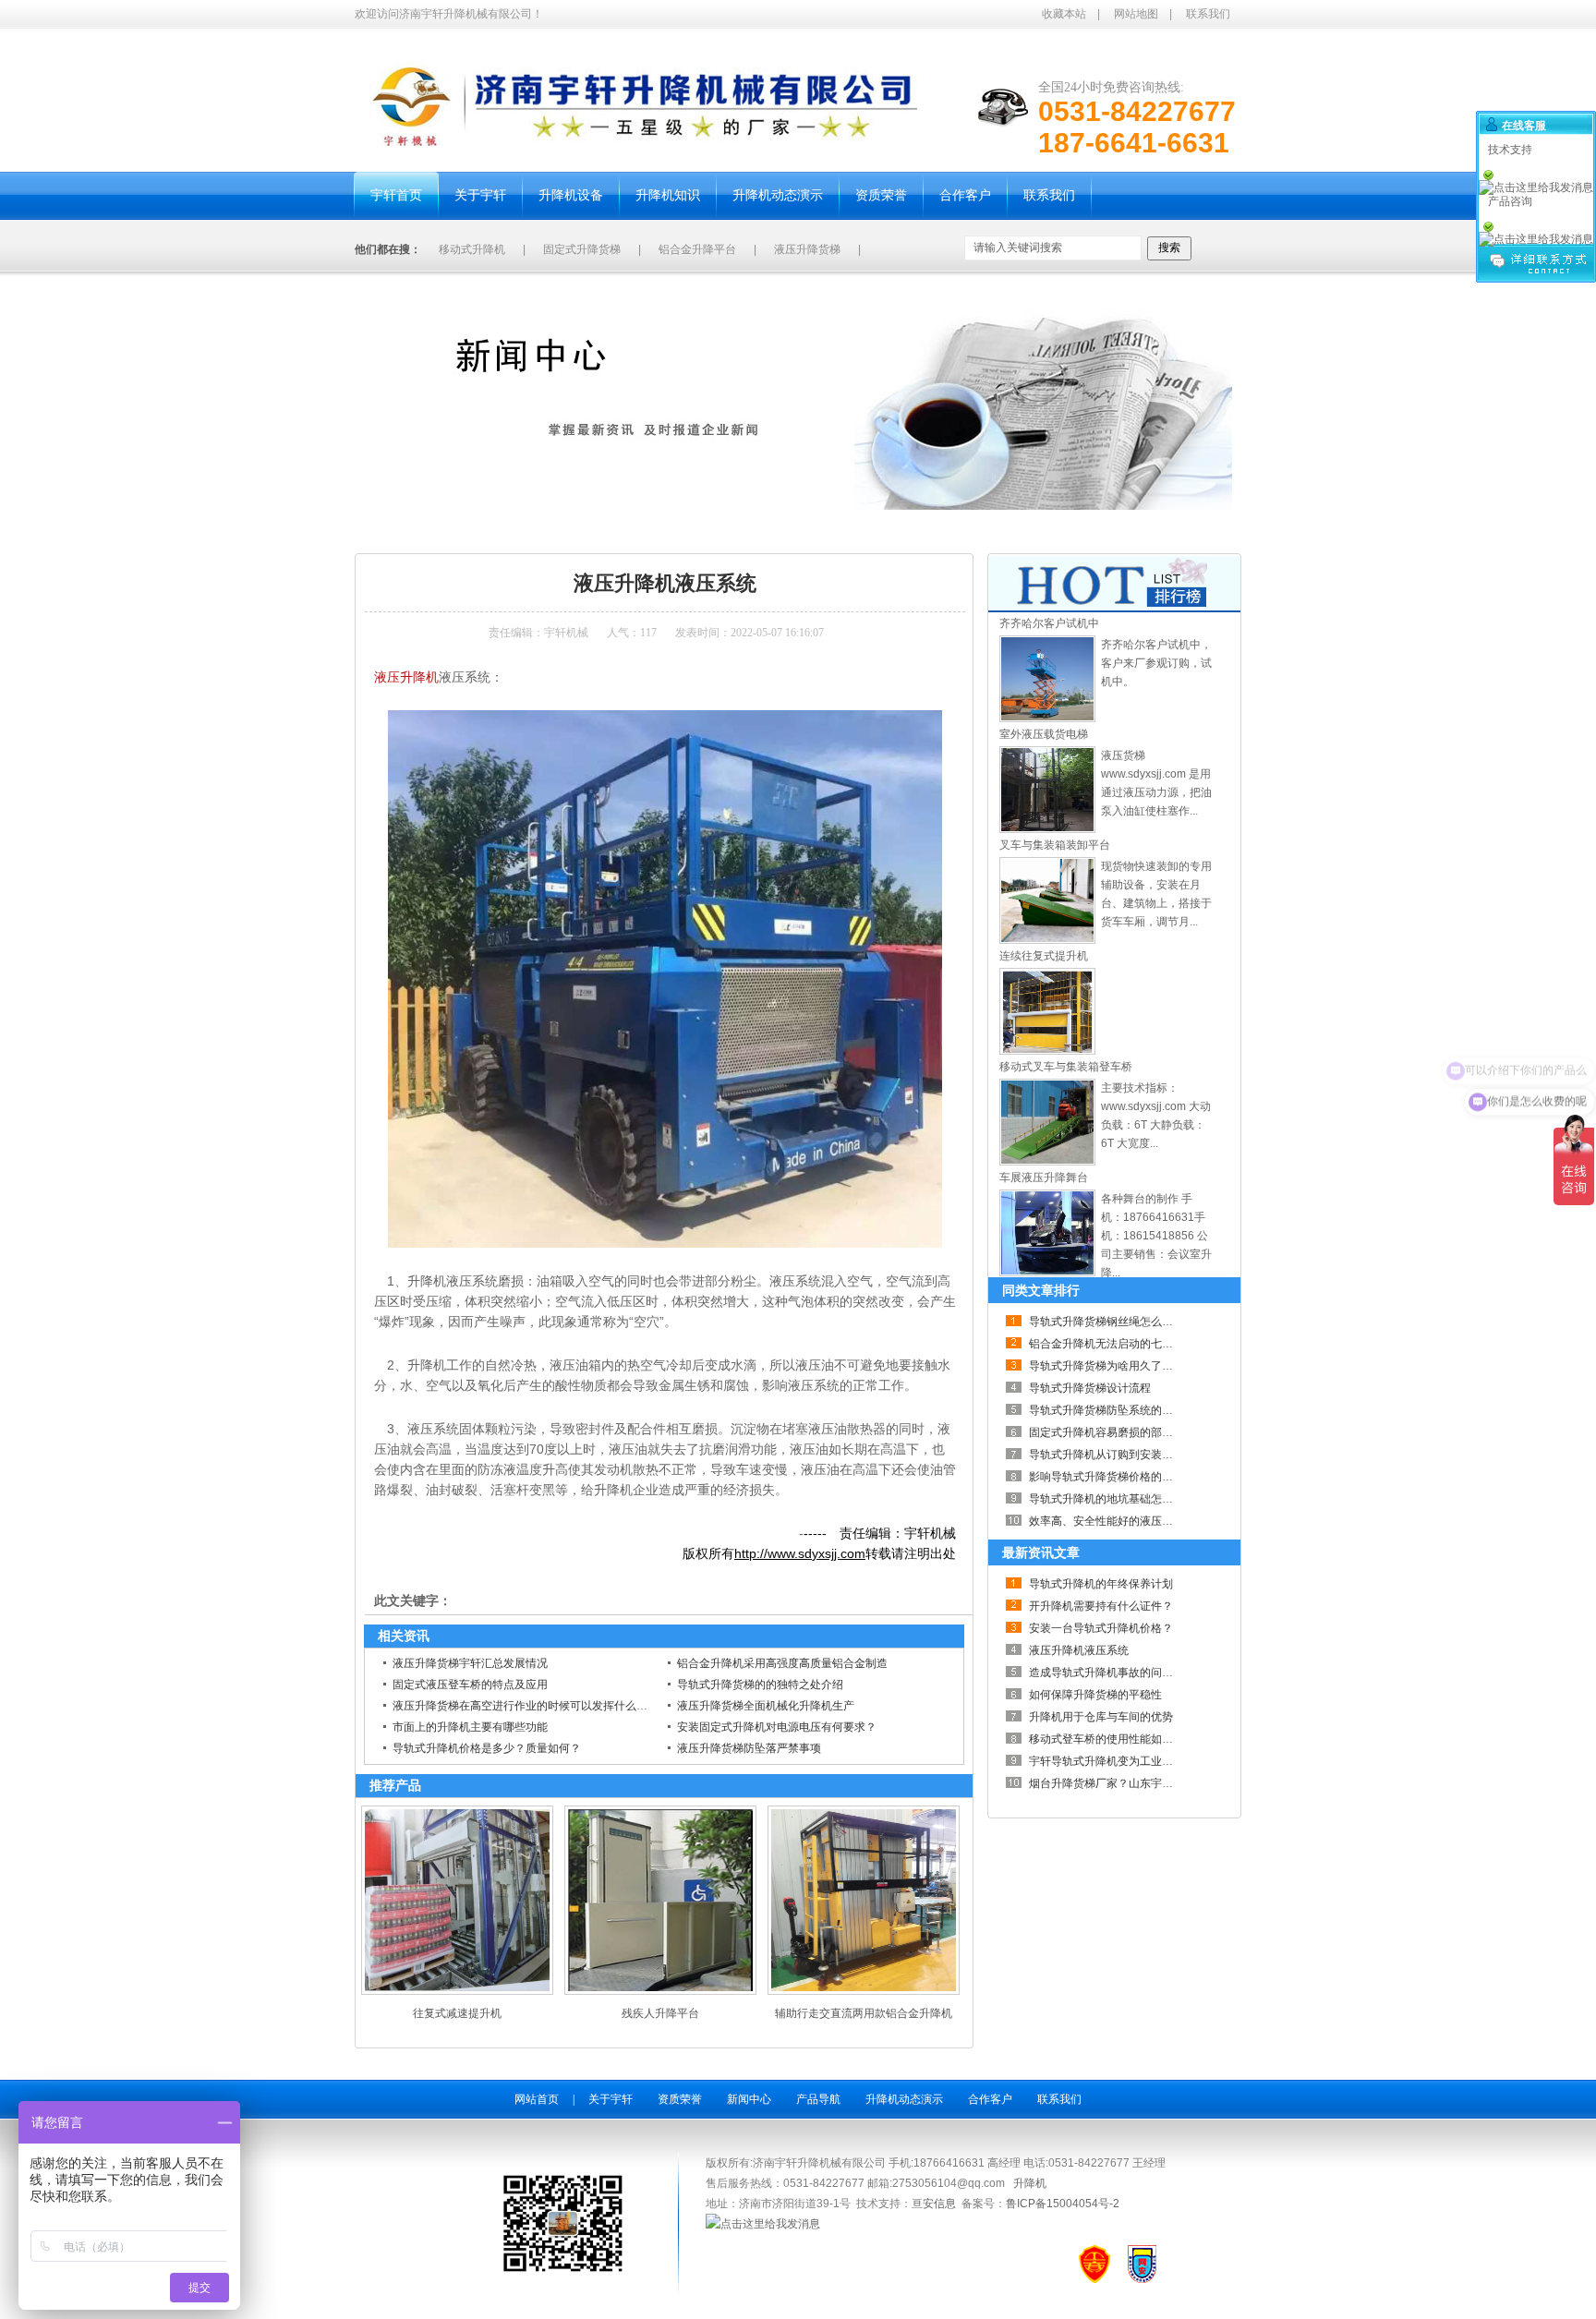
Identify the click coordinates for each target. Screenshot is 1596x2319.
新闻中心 (476, 531)
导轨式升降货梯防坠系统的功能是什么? (1126, 1410)
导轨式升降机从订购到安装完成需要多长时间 (1140, 1455)
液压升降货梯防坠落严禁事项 (749, 1748)
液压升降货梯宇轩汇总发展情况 (470, 1663)
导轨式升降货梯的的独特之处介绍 (760, 1685)
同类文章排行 (1041, 1290)
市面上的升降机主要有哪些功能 (470, 1727)
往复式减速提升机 (457, 2013)
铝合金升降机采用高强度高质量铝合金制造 (782, 1663)
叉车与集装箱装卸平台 (1055, 845)
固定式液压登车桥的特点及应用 (470, 1685)
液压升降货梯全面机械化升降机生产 (766, 1706)
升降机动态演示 (904, 2099)
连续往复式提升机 (1044, 956)
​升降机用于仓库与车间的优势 (1101, 1717)
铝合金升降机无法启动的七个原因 (1112, 1344)
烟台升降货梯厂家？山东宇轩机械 (1112, 1783)
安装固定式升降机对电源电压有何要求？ (777, 1727)
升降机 (1030, 2183)
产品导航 (818, 2099)
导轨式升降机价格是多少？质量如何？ (487, 1748)
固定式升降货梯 (582, 249)
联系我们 (1208, 14)
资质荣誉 (680, 2099)
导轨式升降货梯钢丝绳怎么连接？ (1112, 1322)
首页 (430, 531)
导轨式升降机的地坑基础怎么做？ (1112, 1499)
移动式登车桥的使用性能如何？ (1106, 1739)
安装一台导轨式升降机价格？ (1101, 1628)
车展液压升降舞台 (1044, 1178)
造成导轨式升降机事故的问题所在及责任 (1129, 1673)
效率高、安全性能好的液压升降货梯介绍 (1129, 1521)
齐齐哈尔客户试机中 (1049, 623)
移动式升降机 (472, 249)
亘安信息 (934, 2204)
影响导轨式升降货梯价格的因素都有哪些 (1129, 1477)
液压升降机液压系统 (560, 531)
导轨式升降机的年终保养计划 (1101, 1584)
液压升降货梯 (807, 249)
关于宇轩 (611, 2099)
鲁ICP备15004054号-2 (1063, 2204)
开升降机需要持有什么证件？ (1101, 1606)
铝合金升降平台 (697, 249)
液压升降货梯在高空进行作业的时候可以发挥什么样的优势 (537, 1706)
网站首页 (537, 2099)
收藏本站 (1064, 14)
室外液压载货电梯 (1044, 734)
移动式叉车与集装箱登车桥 (1066, 1067)
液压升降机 (406, 677)
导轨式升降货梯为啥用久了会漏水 (1112, 1366)
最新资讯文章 (1041, 1552)
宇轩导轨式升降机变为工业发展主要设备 (1129, 1761)
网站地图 (1136, 14)
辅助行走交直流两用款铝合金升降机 (864, 2013)
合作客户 (990, 2099)
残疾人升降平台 (660, 2013)
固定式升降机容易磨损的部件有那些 (1118, 1432)
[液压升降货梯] (1047, 719)
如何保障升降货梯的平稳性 (1095, 1695)
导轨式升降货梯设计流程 (1090, 1388)
